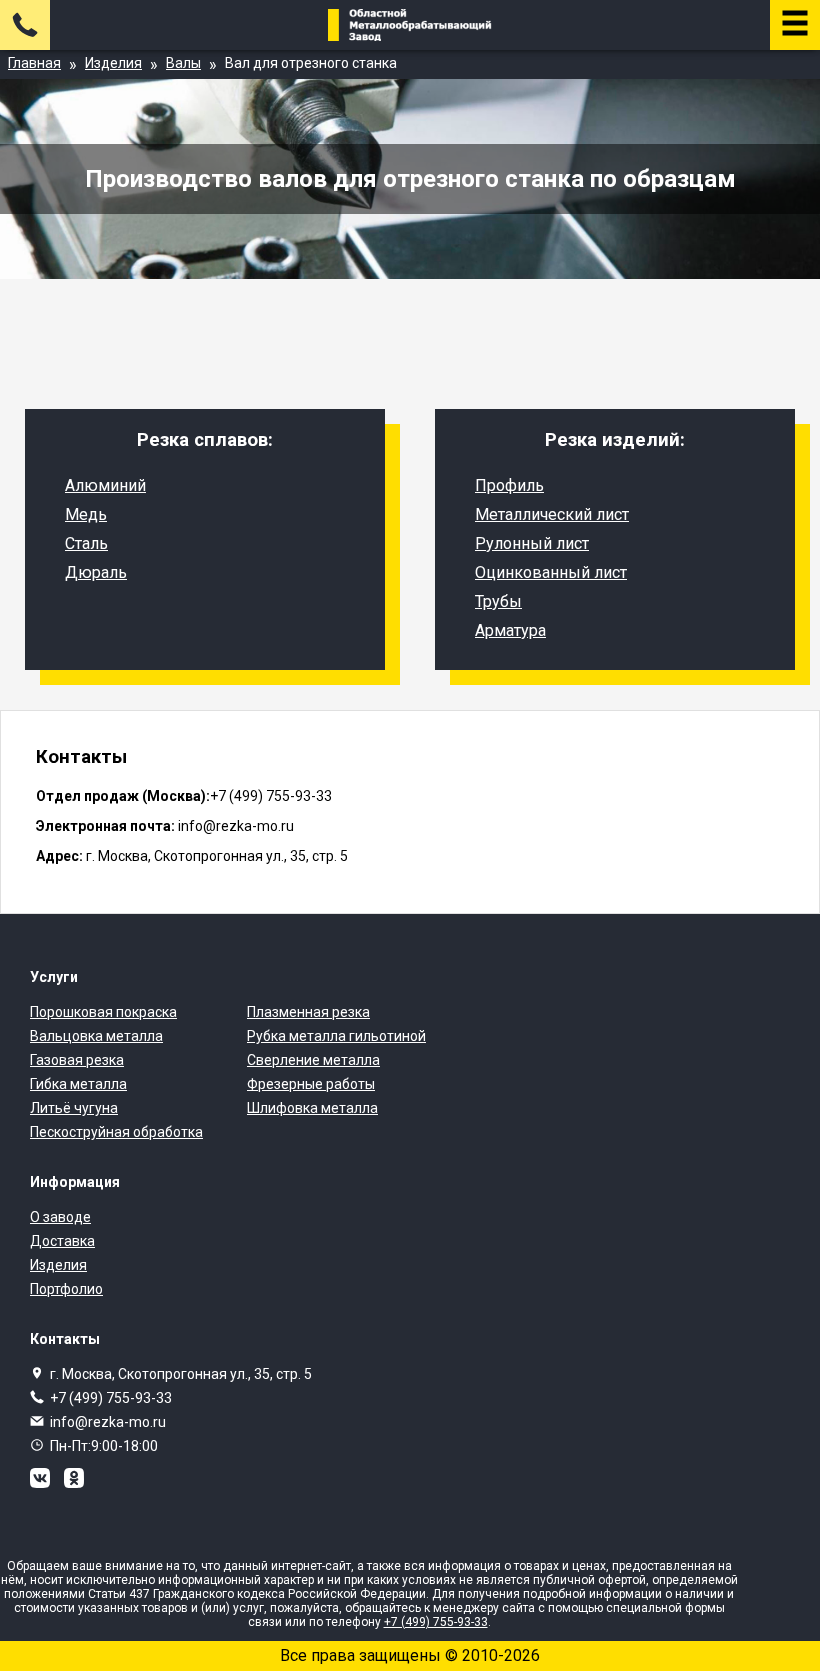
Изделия (58, 1265)
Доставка (62, 1241)
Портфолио (66, 1289)
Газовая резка (77, 1060)
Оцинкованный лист (551, 572)
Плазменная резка (308, 1012)
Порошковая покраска (103, 1012)
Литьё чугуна (74, 1108)
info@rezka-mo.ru (108, 1422)
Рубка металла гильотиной (336, 1036)
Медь (86, 514)
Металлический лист (552, 514)
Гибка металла (78, 1084)
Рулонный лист (532, 543)
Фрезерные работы (311, 1084)
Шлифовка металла (312, 1108)
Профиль (509, 485)
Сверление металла (313, 1060)
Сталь (86, 543)
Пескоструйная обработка (116, 1132)
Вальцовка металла (96, 1036)
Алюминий (105, 485)
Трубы (498, 601)
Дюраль (96, 572)
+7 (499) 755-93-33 (111, 1398)
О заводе (60, 1217)
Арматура (510, 630)
